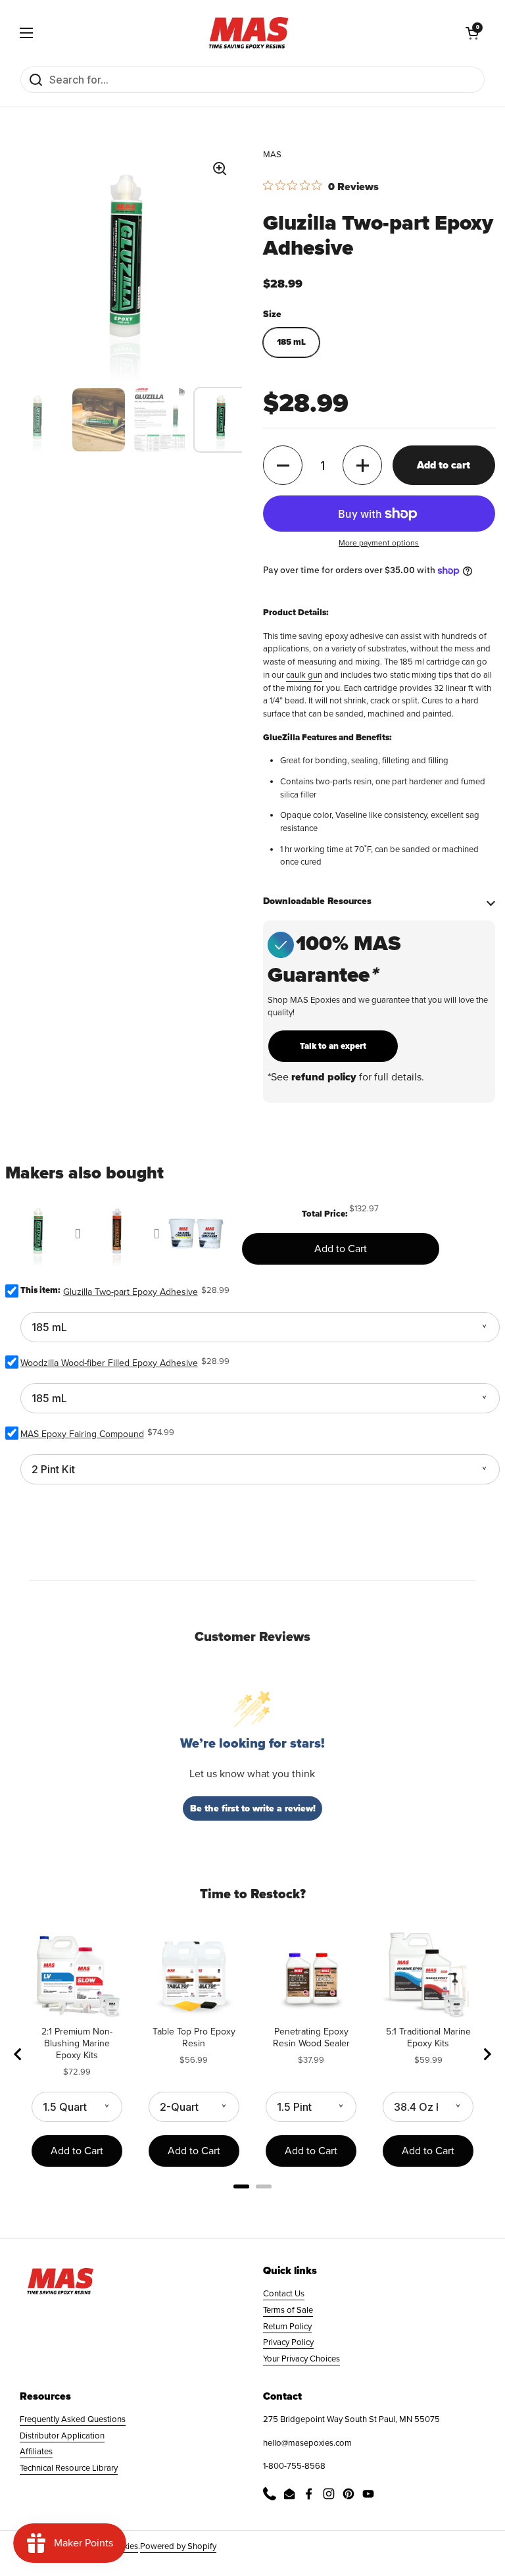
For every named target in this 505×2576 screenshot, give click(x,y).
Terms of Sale (288, 2310)
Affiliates (36, 2452)
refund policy (324, 1077)
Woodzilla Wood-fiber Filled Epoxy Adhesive (109, 1363)
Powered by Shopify (178, 2546)
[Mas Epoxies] (249, 33)
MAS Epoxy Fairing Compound (82, 1434)
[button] (472, 33)
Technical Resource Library (69, 2468)
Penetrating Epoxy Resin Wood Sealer (311, 2037)
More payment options (379, 543)
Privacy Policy (288, 2342)
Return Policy (287, 2327)
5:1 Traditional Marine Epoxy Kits (428, 2037)
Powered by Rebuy (252, 2204)
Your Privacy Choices (301, 2359)
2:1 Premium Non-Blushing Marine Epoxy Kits (77, 2043)
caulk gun (304, 675)
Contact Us (284, 2294)
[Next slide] (487, 2054)
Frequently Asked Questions (73, 2419)
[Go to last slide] (18, 2054)
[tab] (241, 2186)
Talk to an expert (333, 1046)
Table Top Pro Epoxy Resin (194, 2037)
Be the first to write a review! (253, 1808)
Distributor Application (62, 2436)
